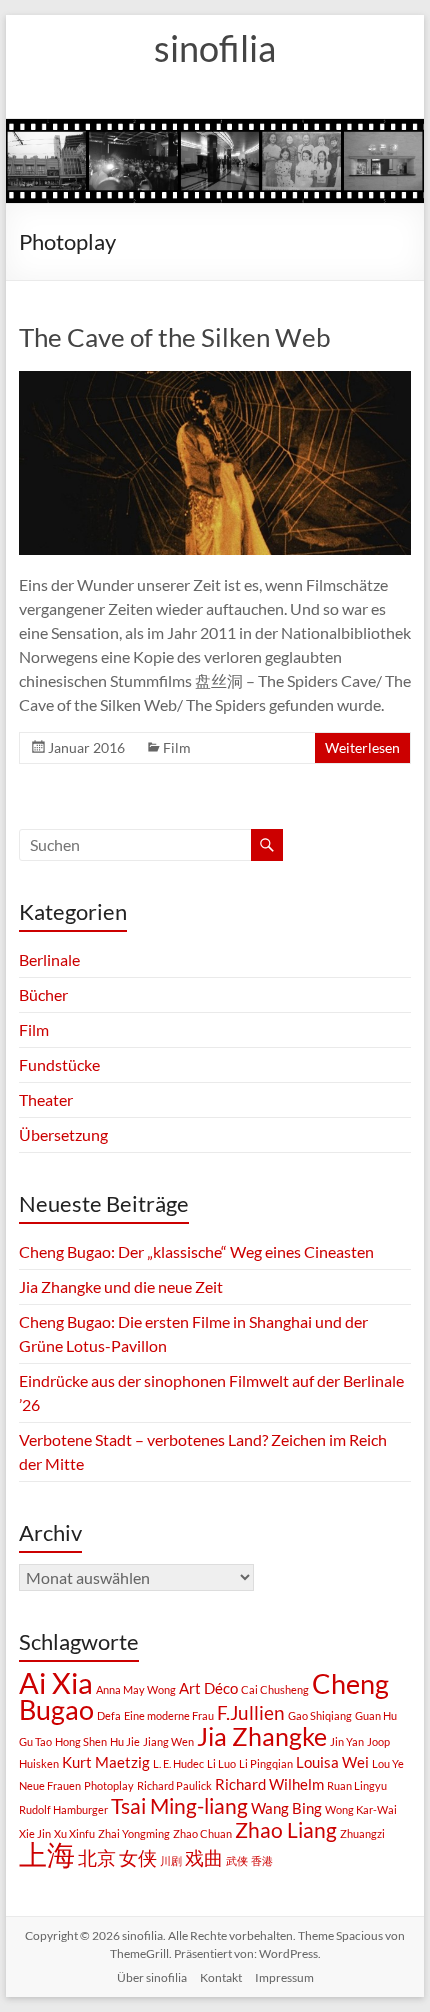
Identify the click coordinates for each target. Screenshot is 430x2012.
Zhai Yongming (134, 1833)
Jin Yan (347, 1741)
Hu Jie (125, 1741)
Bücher (43, 994)
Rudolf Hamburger (63, 1809)
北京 (97, 1858)
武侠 (237, 1860)
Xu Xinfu (74, 1833)
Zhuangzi (362, 1833)
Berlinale (49, 959)
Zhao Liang (286, 1830)
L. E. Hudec (178, 1763)
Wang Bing (286, 1808)
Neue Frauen (50, 1785)
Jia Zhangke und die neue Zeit (121, 1286)
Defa (109, 1715)
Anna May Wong (136, 1689)
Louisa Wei (332, 1762)
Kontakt (221, 1977)
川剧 (171, 1860)
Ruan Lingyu (357, 1785)
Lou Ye (388, 1763)
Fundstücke (59, 1064)
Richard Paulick (174, 1785)
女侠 (138, 1858)
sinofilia (215, 48)
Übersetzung (63, 1134)
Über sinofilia (152, 1977)
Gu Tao (35, 1741)
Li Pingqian (266, 1763)
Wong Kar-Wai (361, 1809)
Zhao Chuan (202, 1833)
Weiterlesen (362, 747)
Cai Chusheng (275, 1689)
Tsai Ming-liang (179, 1806)
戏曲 (204, 1858)
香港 (262, 1860)
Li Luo (221, 1763)
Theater (46, 1099)
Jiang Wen (168, 1741)
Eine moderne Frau (169, 1715)
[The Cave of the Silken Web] (215, 380)
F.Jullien (251, 1713)
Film (177, 747)
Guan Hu (376, 1715)
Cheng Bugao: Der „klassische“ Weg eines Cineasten (196, 1251)
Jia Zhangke (262, 1736)
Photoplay (109, 1785)
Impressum (284, 1977)
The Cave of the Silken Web (175, 337)
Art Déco (208, 1688)
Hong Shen (81, 1741)
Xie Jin (35, 1833)
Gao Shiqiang (320, 1715)
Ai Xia (56, 1682)
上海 (47, 1854)
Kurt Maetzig (106, 1762)
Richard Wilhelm (269, 1784)
